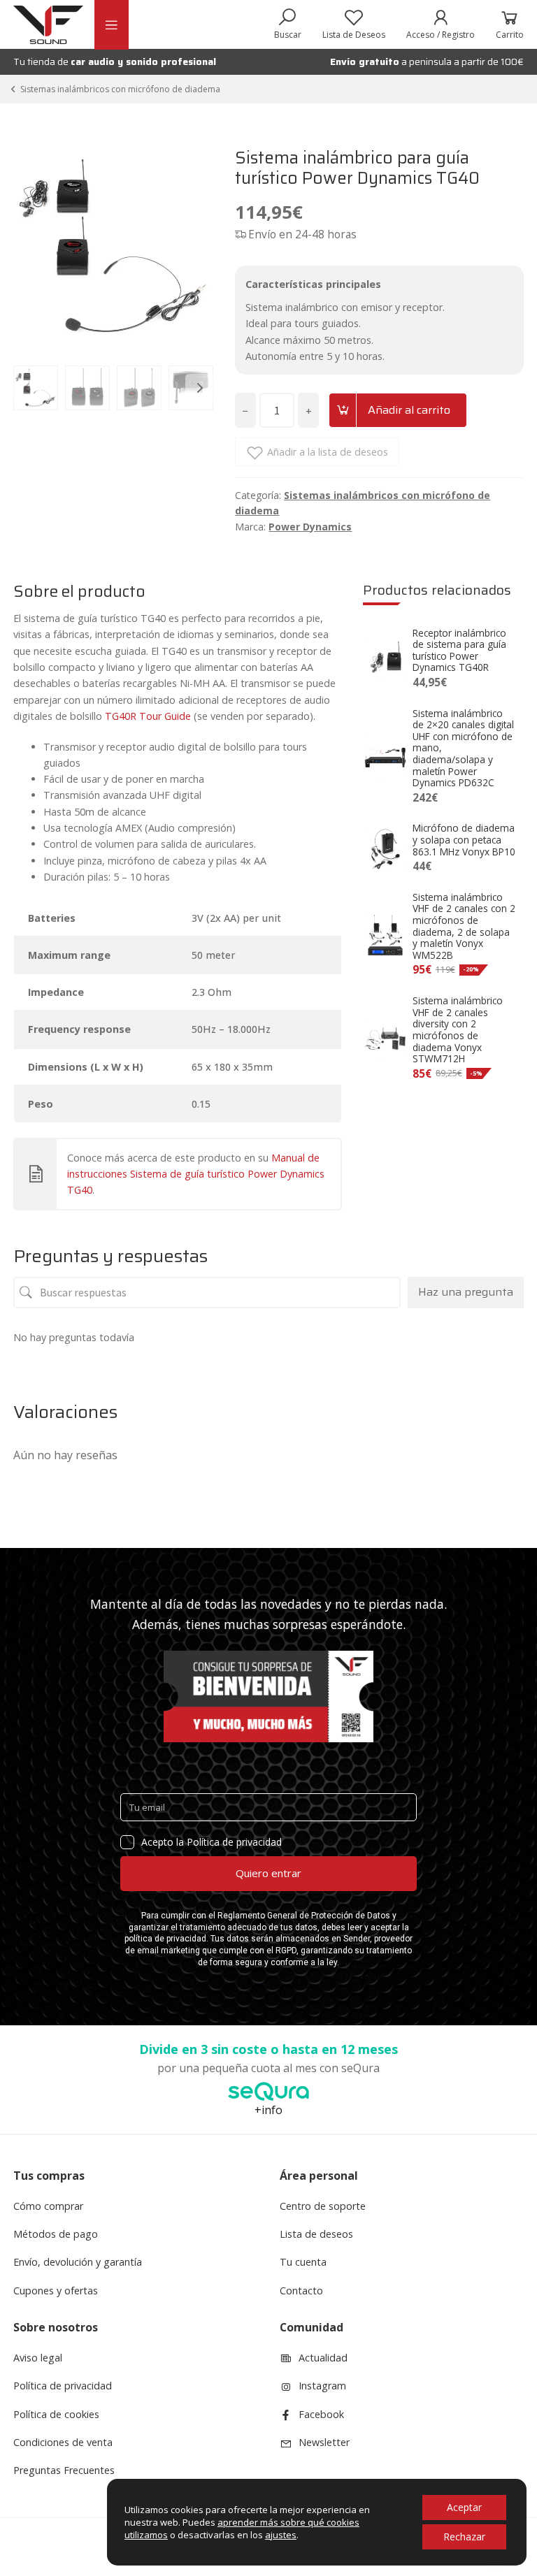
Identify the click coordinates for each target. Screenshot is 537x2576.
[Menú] (111, 25)
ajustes (281, 2535)
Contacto (301, 2291)
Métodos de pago (56, 2234)
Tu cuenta (303, 2262)
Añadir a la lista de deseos (328, 452)
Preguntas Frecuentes (64, 2470)
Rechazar (464, 2537)
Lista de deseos (316, 2234)
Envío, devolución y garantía (78, 2262)
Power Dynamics (310, 527)
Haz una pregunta (466, 1292)
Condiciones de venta (63, 2442)
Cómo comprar (48, 2206)
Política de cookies (56, 2414)
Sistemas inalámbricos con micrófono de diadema (120, 89)
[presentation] (27, 388)
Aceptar (464, 2507)
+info (268, 2110)
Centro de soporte (323, 2206)
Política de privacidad (63, 2386)
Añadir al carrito (409, 410)
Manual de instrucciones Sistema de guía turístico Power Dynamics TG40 (196, 1174)
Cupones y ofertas (56, 2291)
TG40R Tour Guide (148, 716)
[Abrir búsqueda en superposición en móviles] (288, 24)
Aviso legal (38, 2358)
